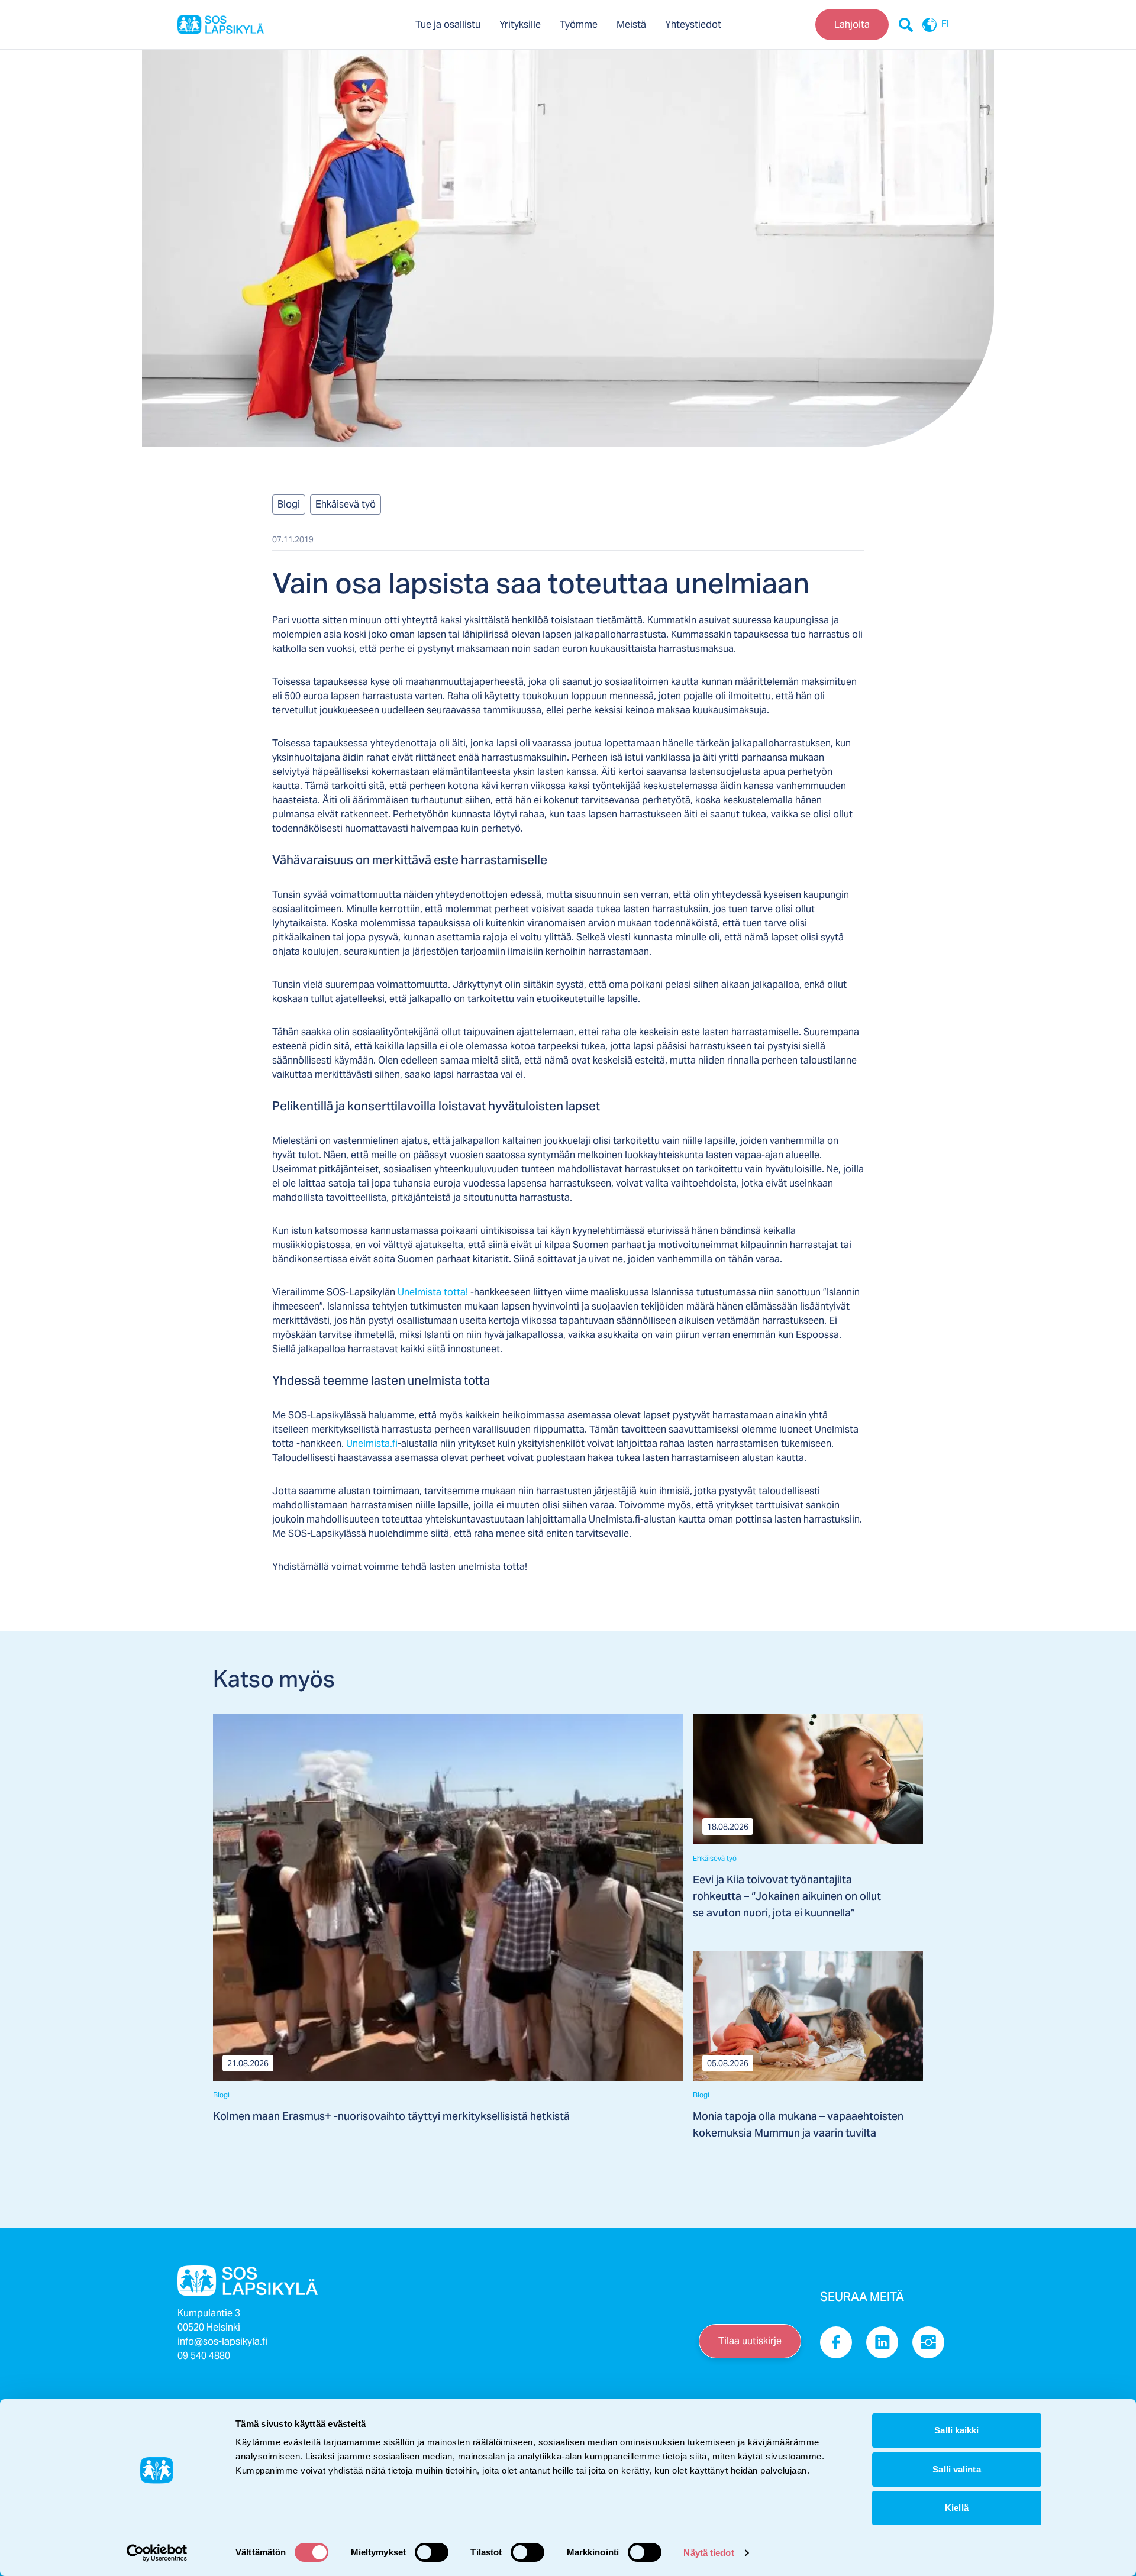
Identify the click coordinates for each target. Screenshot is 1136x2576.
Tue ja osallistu (448, 25)
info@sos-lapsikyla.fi (222, 2341)
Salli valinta (956, 2469)
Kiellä (957, 2508)
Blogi (289, 504)
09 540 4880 (204, 2356)
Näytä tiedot (709, 2553)
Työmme (579, 25)
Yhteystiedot (693, 25)
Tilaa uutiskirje (750, 2341)
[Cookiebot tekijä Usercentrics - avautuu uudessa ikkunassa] (157, 2553)
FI (945, 25)
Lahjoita (852, 25)
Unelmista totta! (433, 1292)
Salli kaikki (956, 2430)
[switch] (432, 2552)
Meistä (631, 25)
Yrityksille (520, 25)
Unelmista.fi (372, 1444)
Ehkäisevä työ (346, 504)
